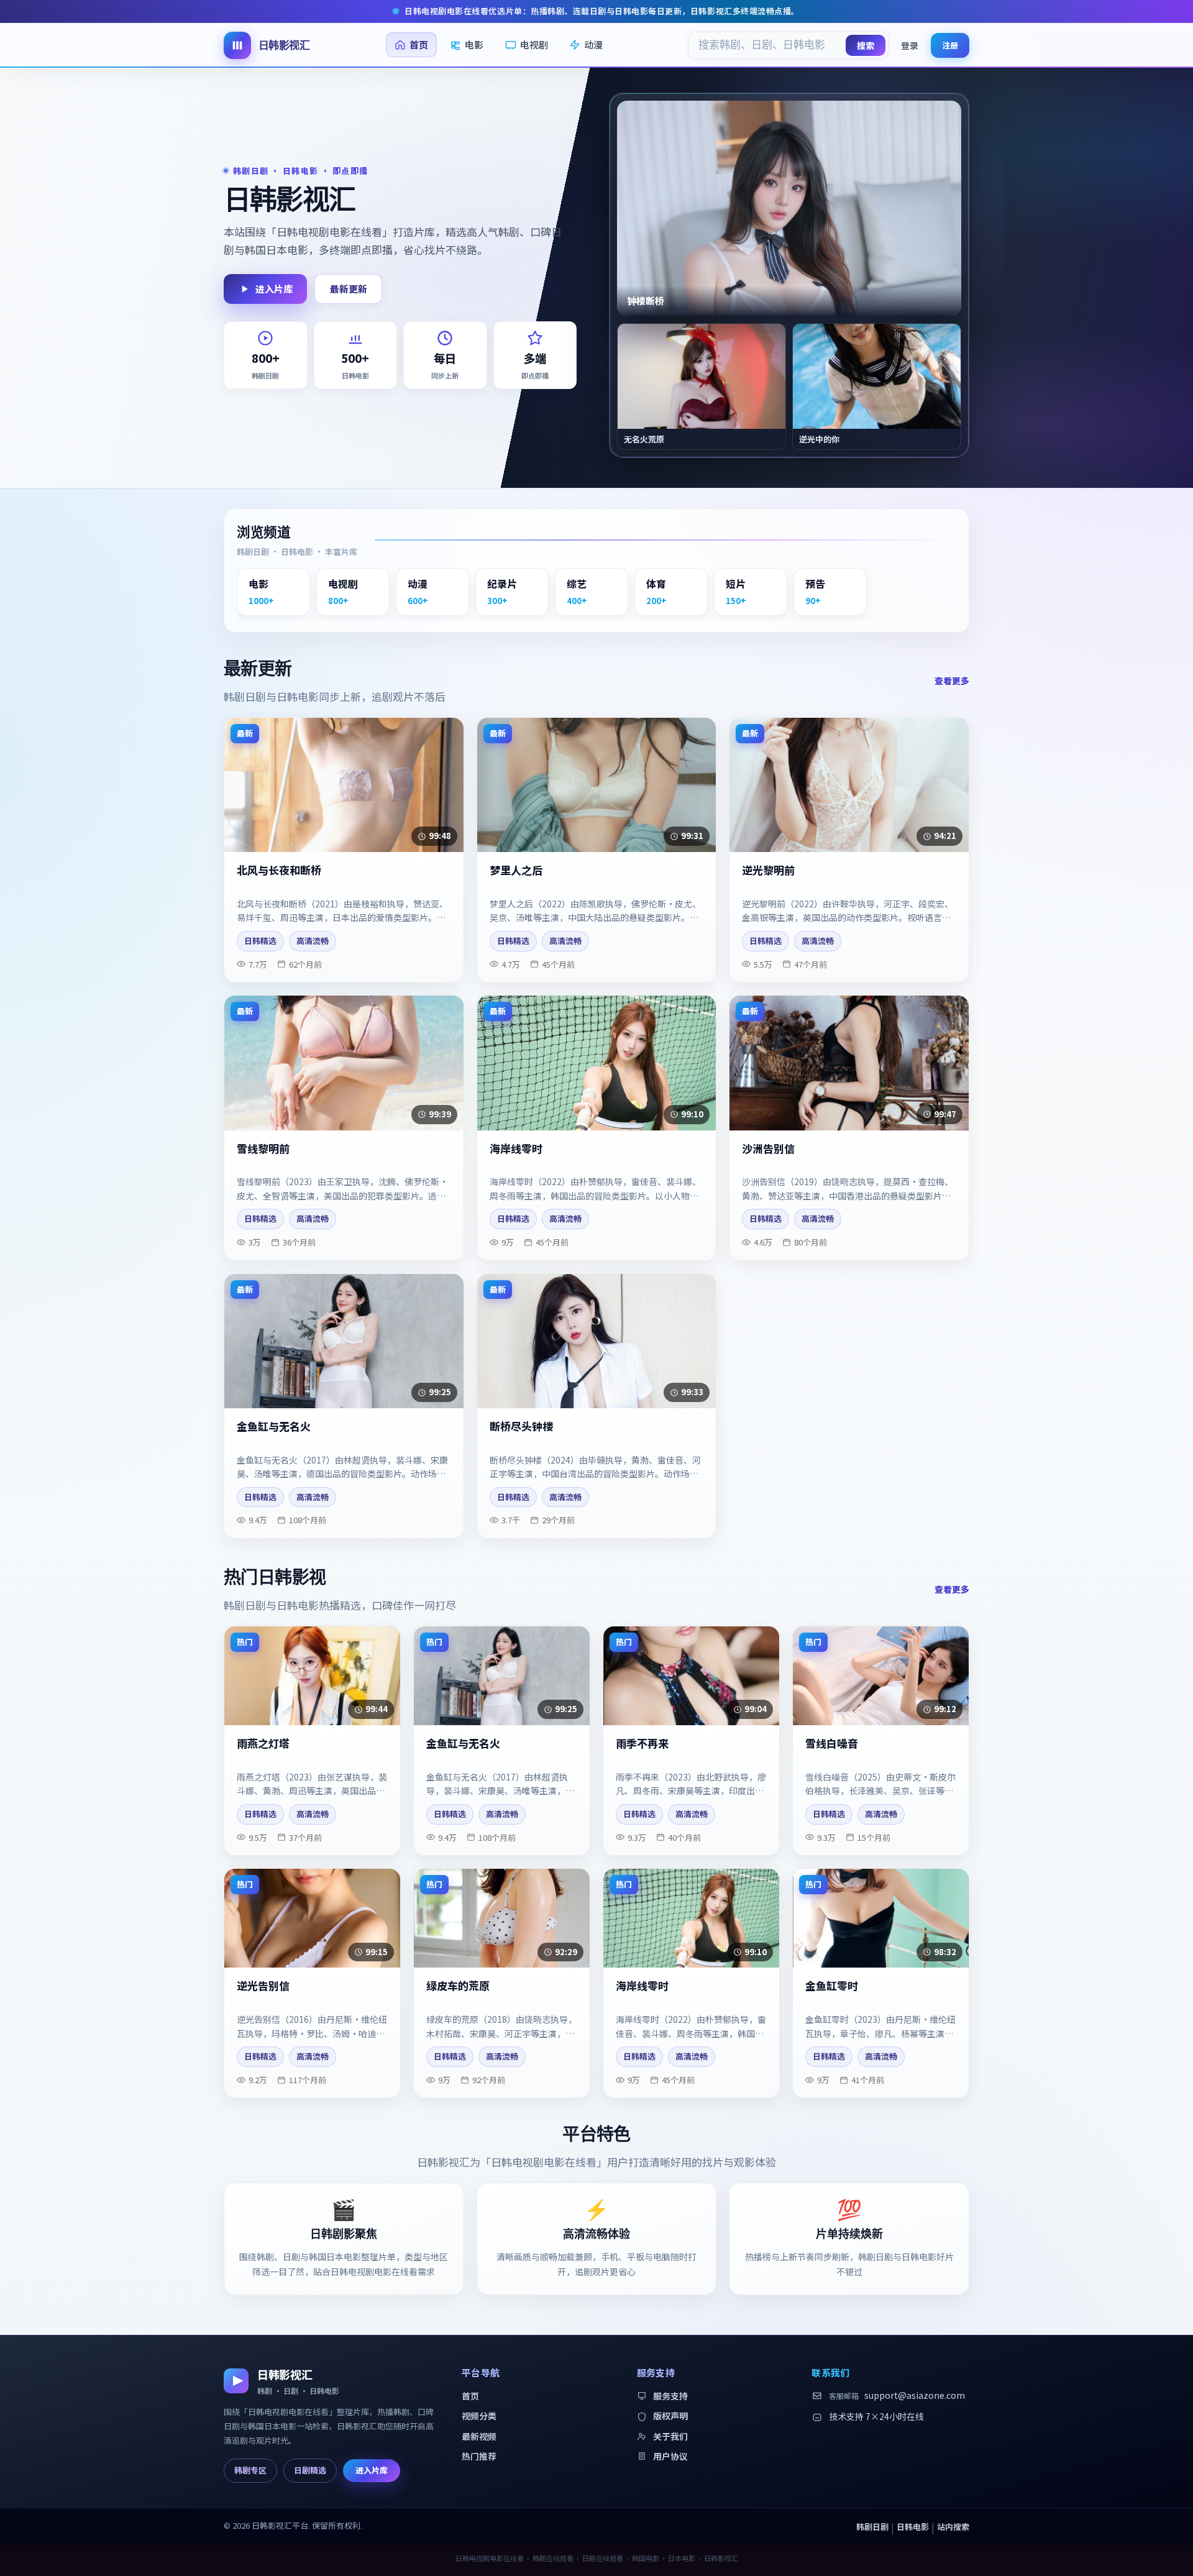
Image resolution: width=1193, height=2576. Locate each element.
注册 (950, 44)
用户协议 (670, 2456)
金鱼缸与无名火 (274, 1427)
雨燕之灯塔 (263, 1744)
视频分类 (479, 2416)
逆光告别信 (263, 1986)
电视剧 (534, 44)
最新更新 (349, 289)
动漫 (593, 44)
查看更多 (952, 681)
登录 (910, 45)
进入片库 (274, 289)
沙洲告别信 (768, 1149)
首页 (419, 44)
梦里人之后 (516, 870)
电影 (474, 44)
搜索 (866, 45)
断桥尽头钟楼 (521, 1427)
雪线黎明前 (263, 1149)
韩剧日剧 (872, 2527)
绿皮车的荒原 (458, 1986)
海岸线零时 (516, 1149)
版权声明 (670, 2416)
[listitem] (273, 592)
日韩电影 (913, 2527)
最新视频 (479, 2436)
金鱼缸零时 (832, 1986)
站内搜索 (953, 2527)
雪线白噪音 (832, 1744)
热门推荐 (479, 2456)
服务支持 (670, 2396)
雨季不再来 (642, 1744)
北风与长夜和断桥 (279, 870)
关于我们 (670, 2436)
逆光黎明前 (768, 870)
